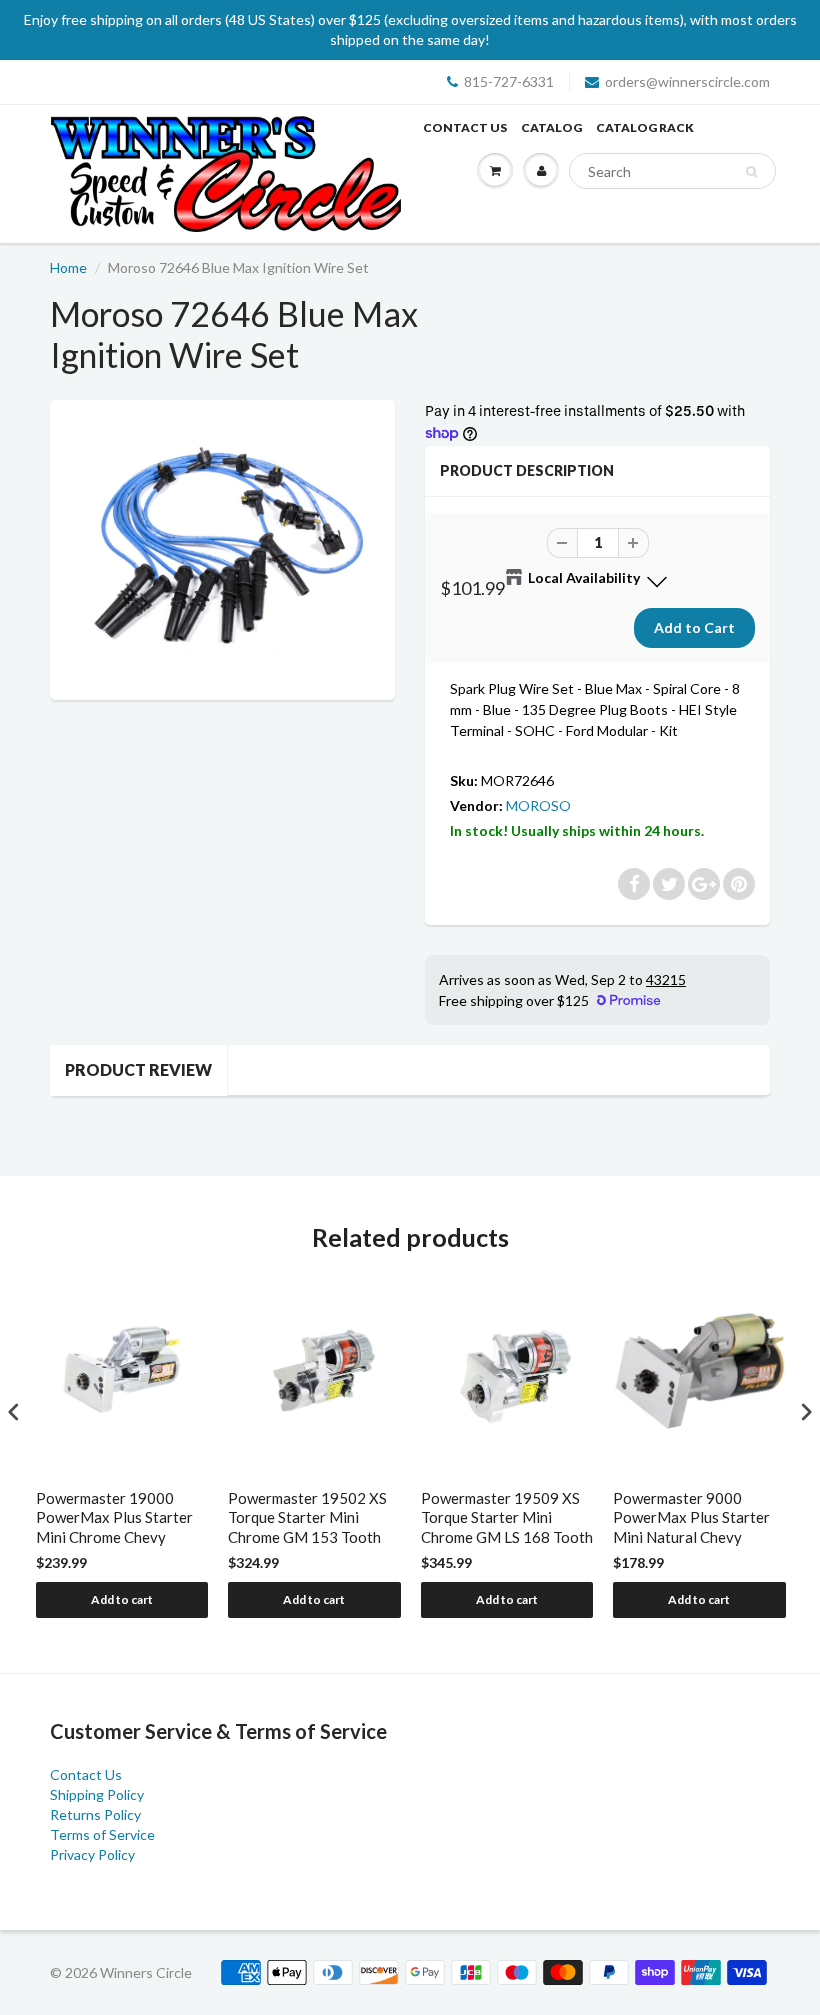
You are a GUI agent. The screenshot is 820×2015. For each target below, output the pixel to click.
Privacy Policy (92, 1854)
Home (68, 267)
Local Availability (584, 577)
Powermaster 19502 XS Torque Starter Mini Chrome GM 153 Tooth (307, 1517)
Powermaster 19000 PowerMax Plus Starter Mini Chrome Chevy (114, 1517)
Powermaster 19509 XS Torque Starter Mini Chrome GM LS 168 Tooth (507, 1517)
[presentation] (14, 1411)
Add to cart (122, 1599)
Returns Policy (95, 1814)
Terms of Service (102, 1834)
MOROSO (538, 805)
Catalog (551, 127)
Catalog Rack (645, 127)
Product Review (138, 1069)
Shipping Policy (97, 1794)
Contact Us (465, 127)
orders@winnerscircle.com (687, 81)
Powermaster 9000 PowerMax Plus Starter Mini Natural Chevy (691, 1517)
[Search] (751, 172)
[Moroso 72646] (222, 547)
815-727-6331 (509, 81)
